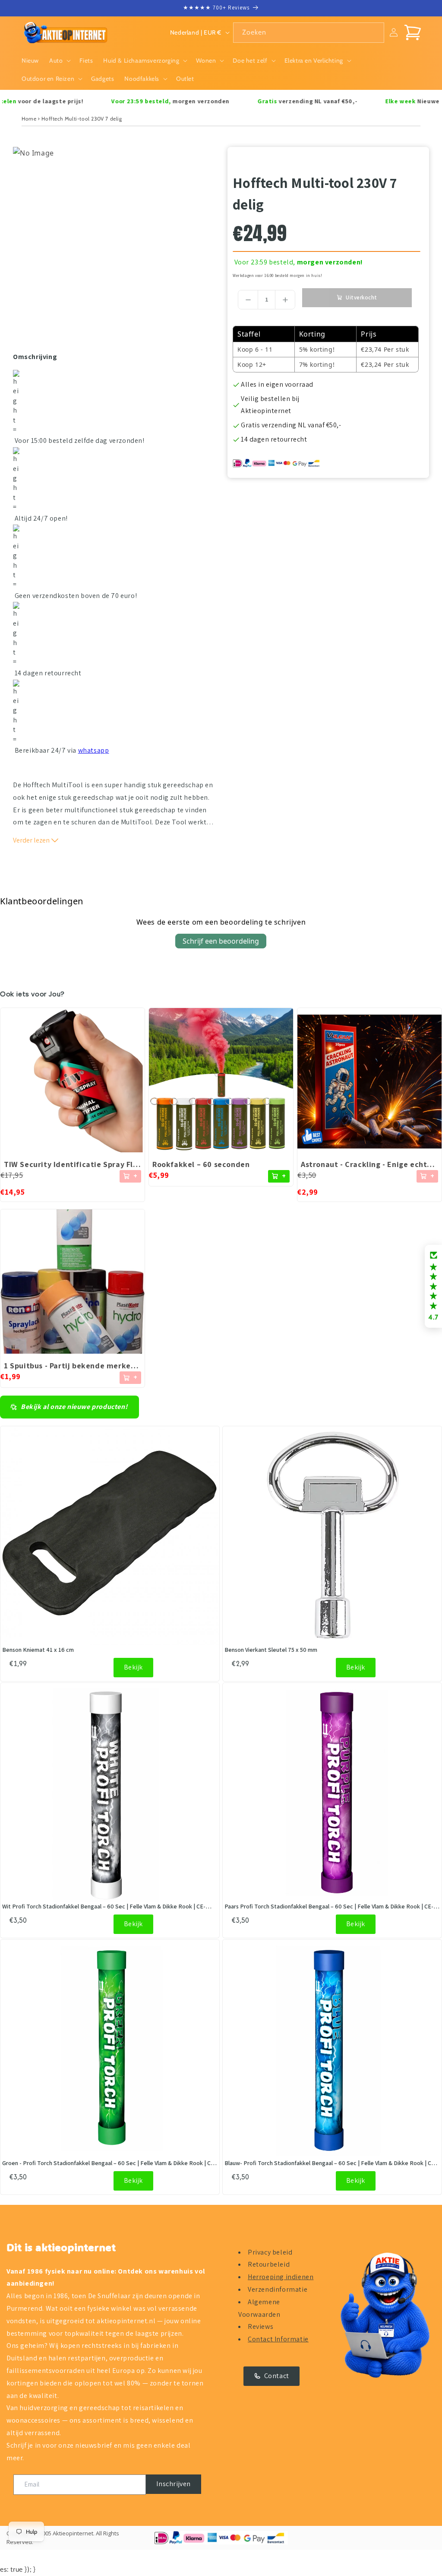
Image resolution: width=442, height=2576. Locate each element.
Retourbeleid (269, 2264)
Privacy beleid (270, 2252)
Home (29, 119)
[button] (59, 60)
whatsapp (94, 750)
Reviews (260, 2326)
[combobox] (309, 33)
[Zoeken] (374, 32)
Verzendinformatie (278, 2289)
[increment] (285, 300)
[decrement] (248, 300)
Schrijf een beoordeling (221, 941)
